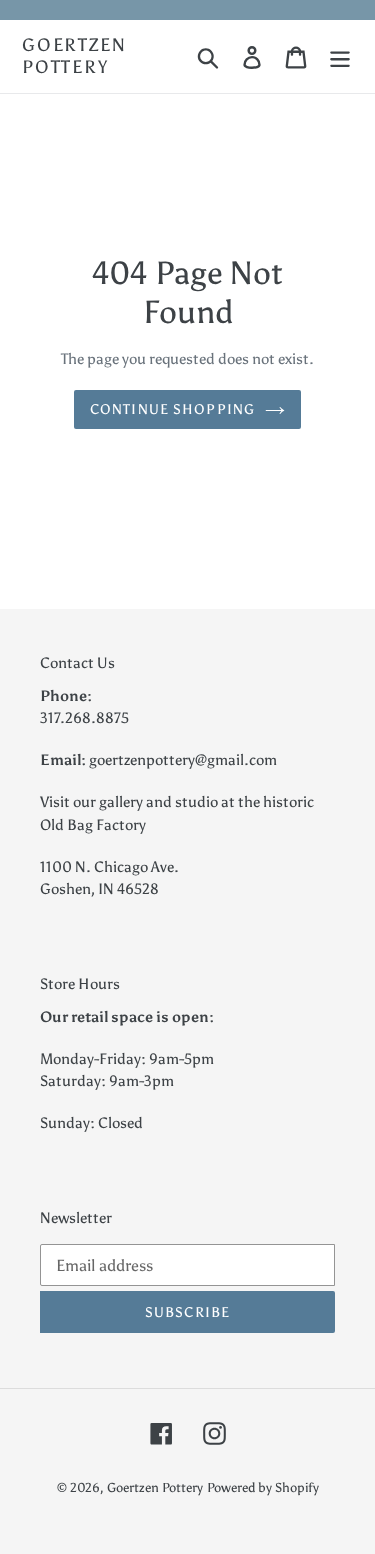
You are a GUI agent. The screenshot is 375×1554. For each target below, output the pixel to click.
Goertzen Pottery (74, 56)
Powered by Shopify (263, 1487)
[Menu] (340, 56)
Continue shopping (172, 409)
